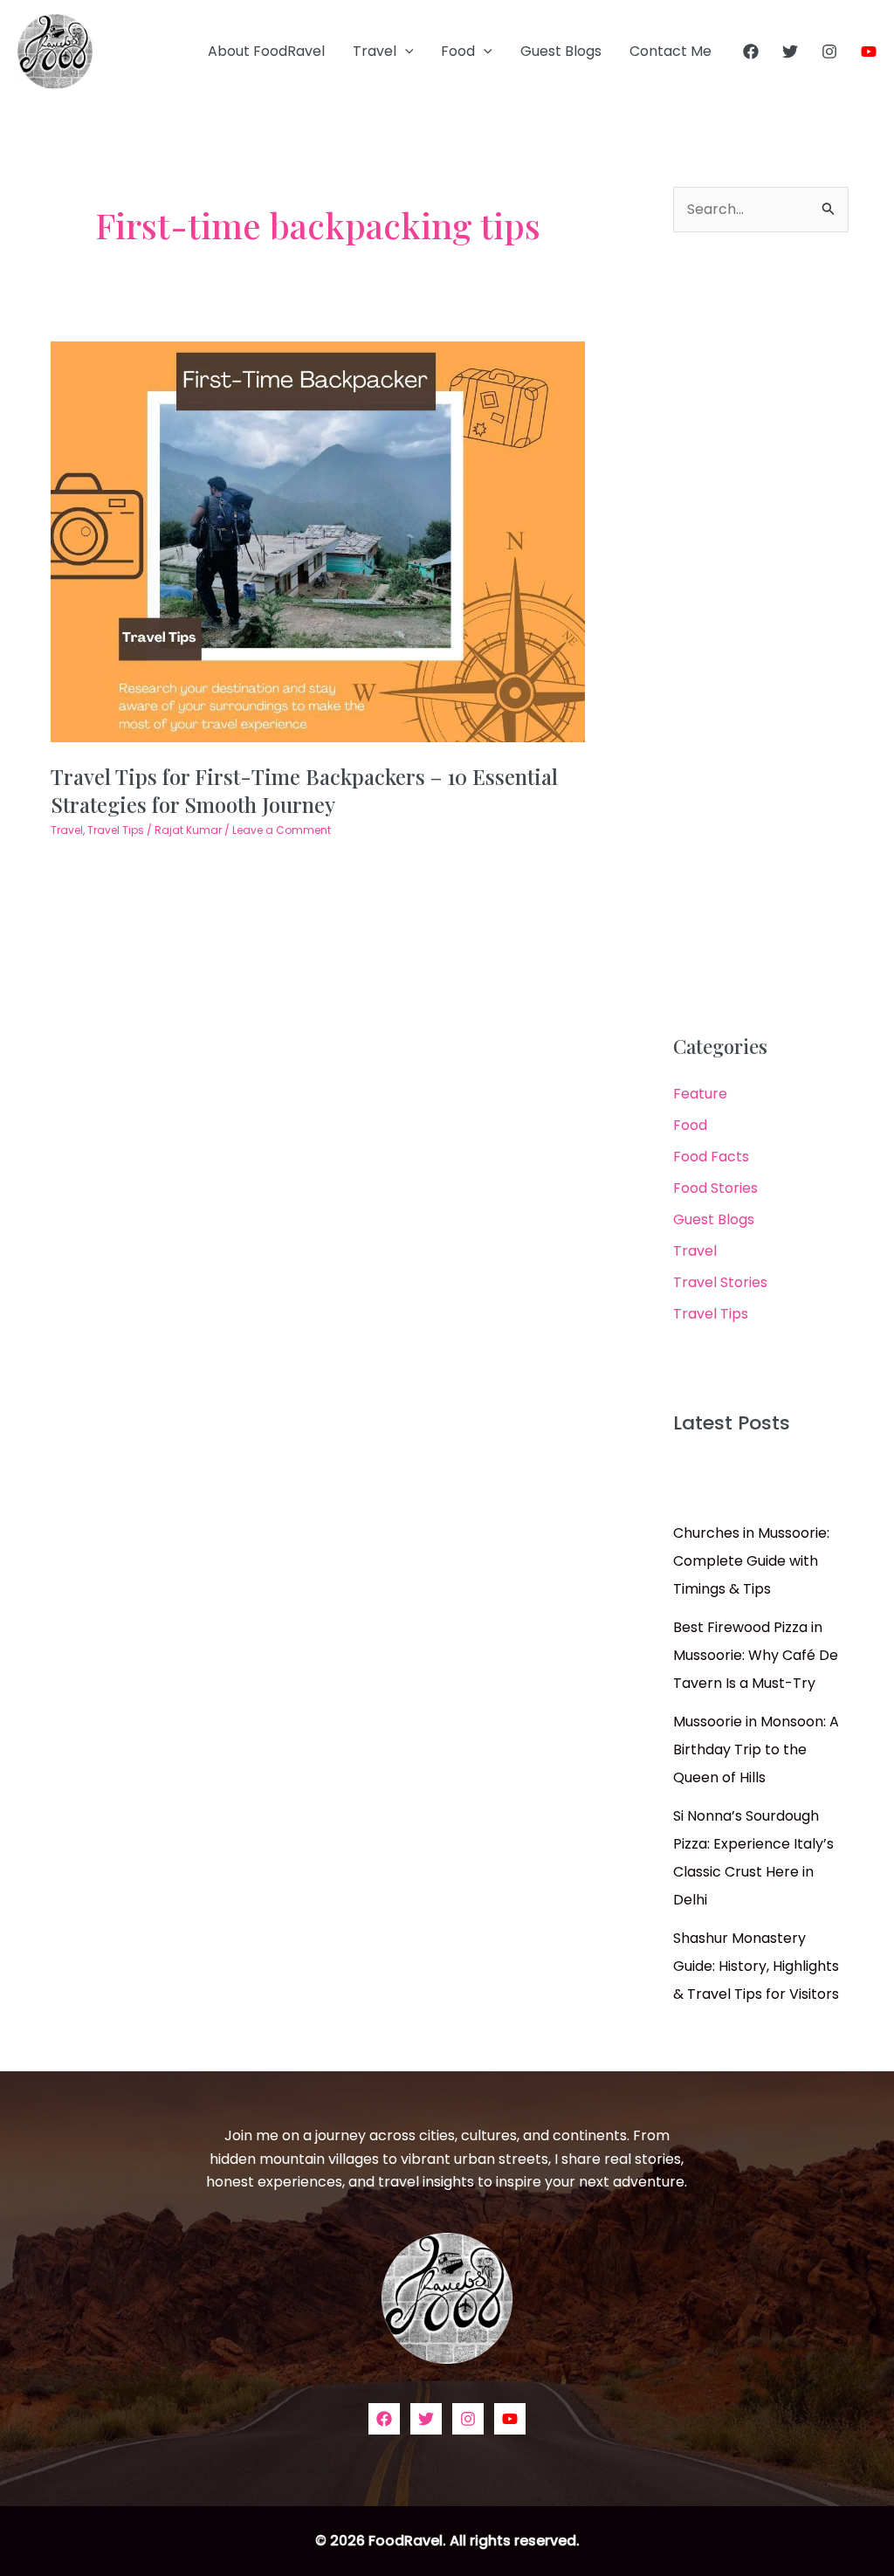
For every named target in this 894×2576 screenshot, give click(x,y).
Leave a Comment (282, 830)
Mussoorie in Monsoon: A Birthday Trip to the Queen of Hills (756, 1749)
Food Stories (715, 1188)
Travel (375, 51)
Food (458, 51)
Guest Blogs (561, 51)
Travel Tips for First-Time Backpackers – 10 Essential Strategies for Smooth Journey (304, 790)
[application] (405, 52)
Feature (700, 1094)
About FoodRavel (266, 51)
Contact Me (670, 51)
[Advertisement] (761, 634)
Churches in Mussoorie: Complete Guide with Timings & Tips (751, 1561)
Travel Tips (116, 830)
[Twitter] (790, 52)
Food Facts (711, 1157)
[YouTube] (869, 52)
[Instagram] (829, 52)
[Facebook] (751, 52)
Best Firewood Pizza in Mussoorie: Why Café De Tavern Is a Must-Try (756, 1655)
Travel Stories (720, 1282)
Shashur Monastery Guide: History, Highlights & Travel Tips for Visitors (756, 1966)
